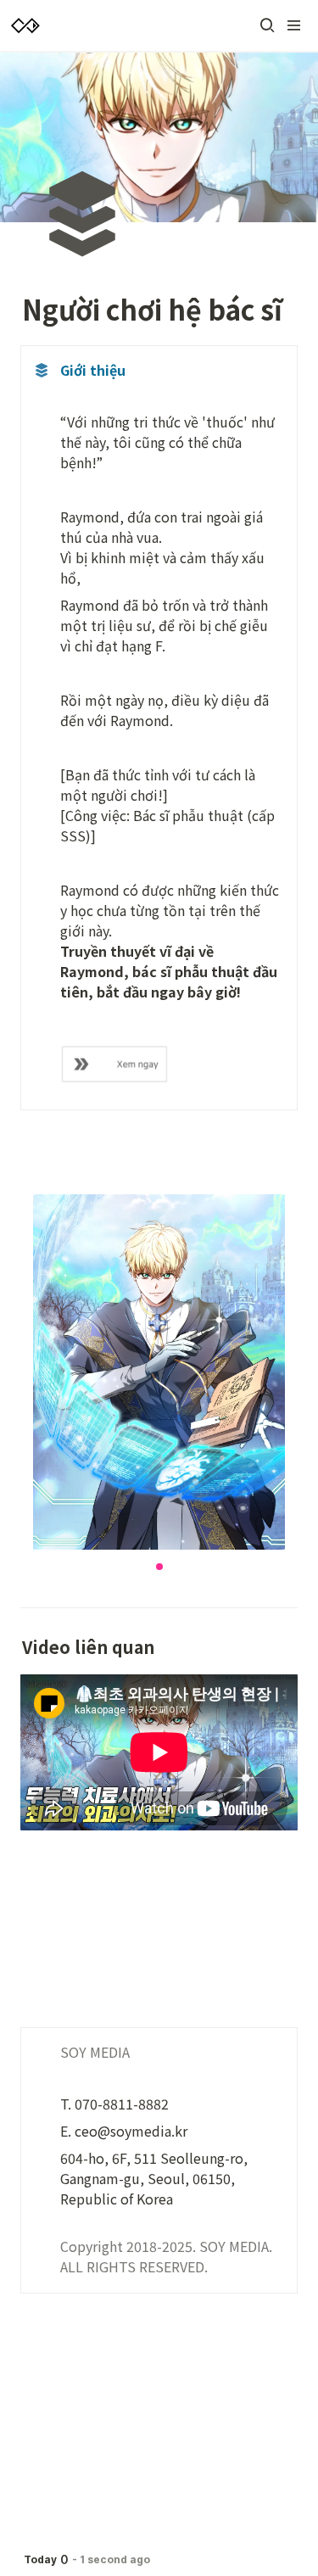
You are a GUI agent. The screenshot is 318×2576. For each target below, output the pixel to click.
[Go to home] (25, 25)
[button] (267, 25)
